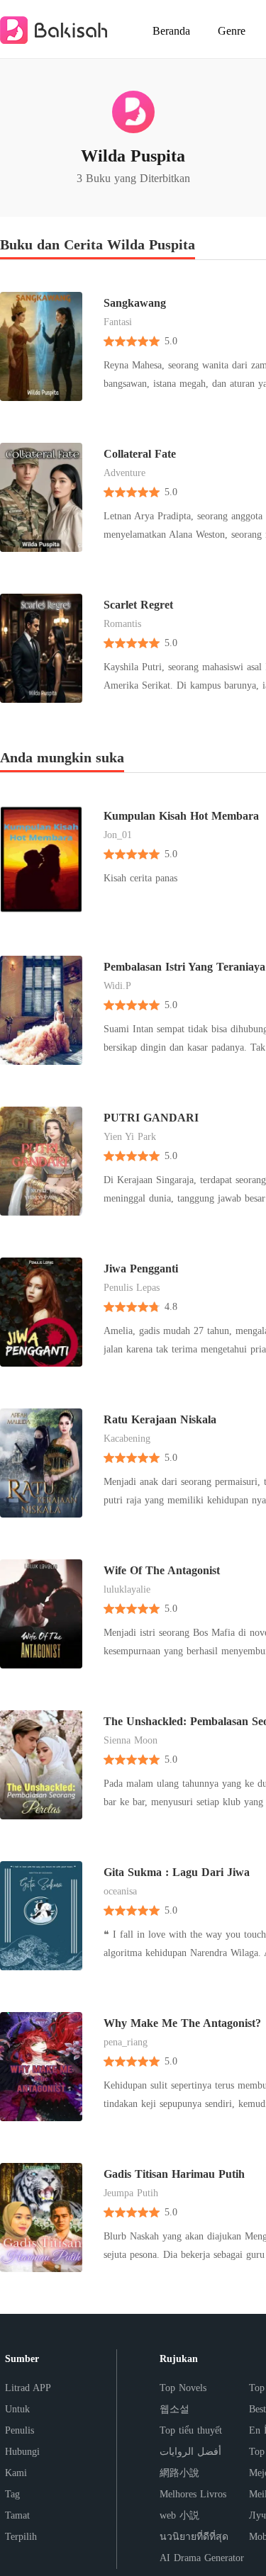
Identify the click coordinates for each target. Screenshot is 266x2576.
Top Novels (183, 2388)
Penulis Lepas (132, 1288)
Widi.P (117, 986)
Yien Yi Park (130, 1137)
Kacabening (127, 1439)
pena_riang (126, 2042)
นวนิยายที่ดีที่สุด (194, 2537)
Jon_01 (118, 835)
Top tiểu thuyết (191, 2430)
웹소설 (174, 2409)
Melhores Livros (193, 2494)
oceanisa (120, 1891)
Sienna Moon (131, 1740)
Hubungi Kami (22, 2462)
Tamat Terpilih (21, 2526)
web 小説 (179, 2515)
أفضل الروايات (190, 2452)
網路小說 (179, 2473)
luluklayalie (127, 1589)
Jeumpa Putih (131, 2193)
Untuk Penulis (20, 2420)
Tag (12, 2494)
